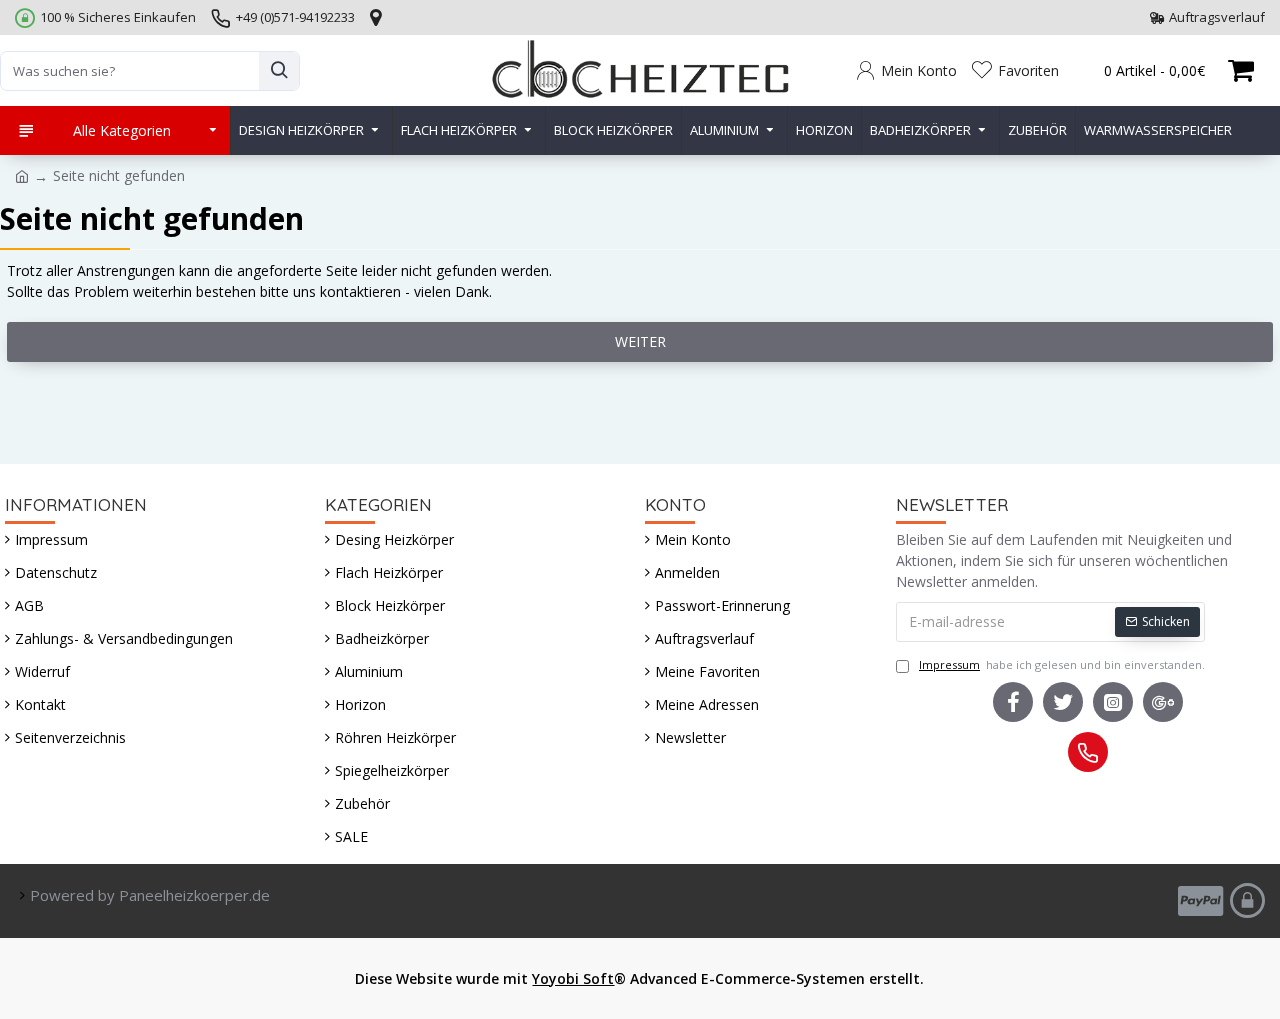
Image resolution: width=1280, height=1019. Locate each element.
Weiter (640, 341)
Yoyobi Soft (573, 978)
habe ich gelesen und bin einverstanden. (1062, 664)
